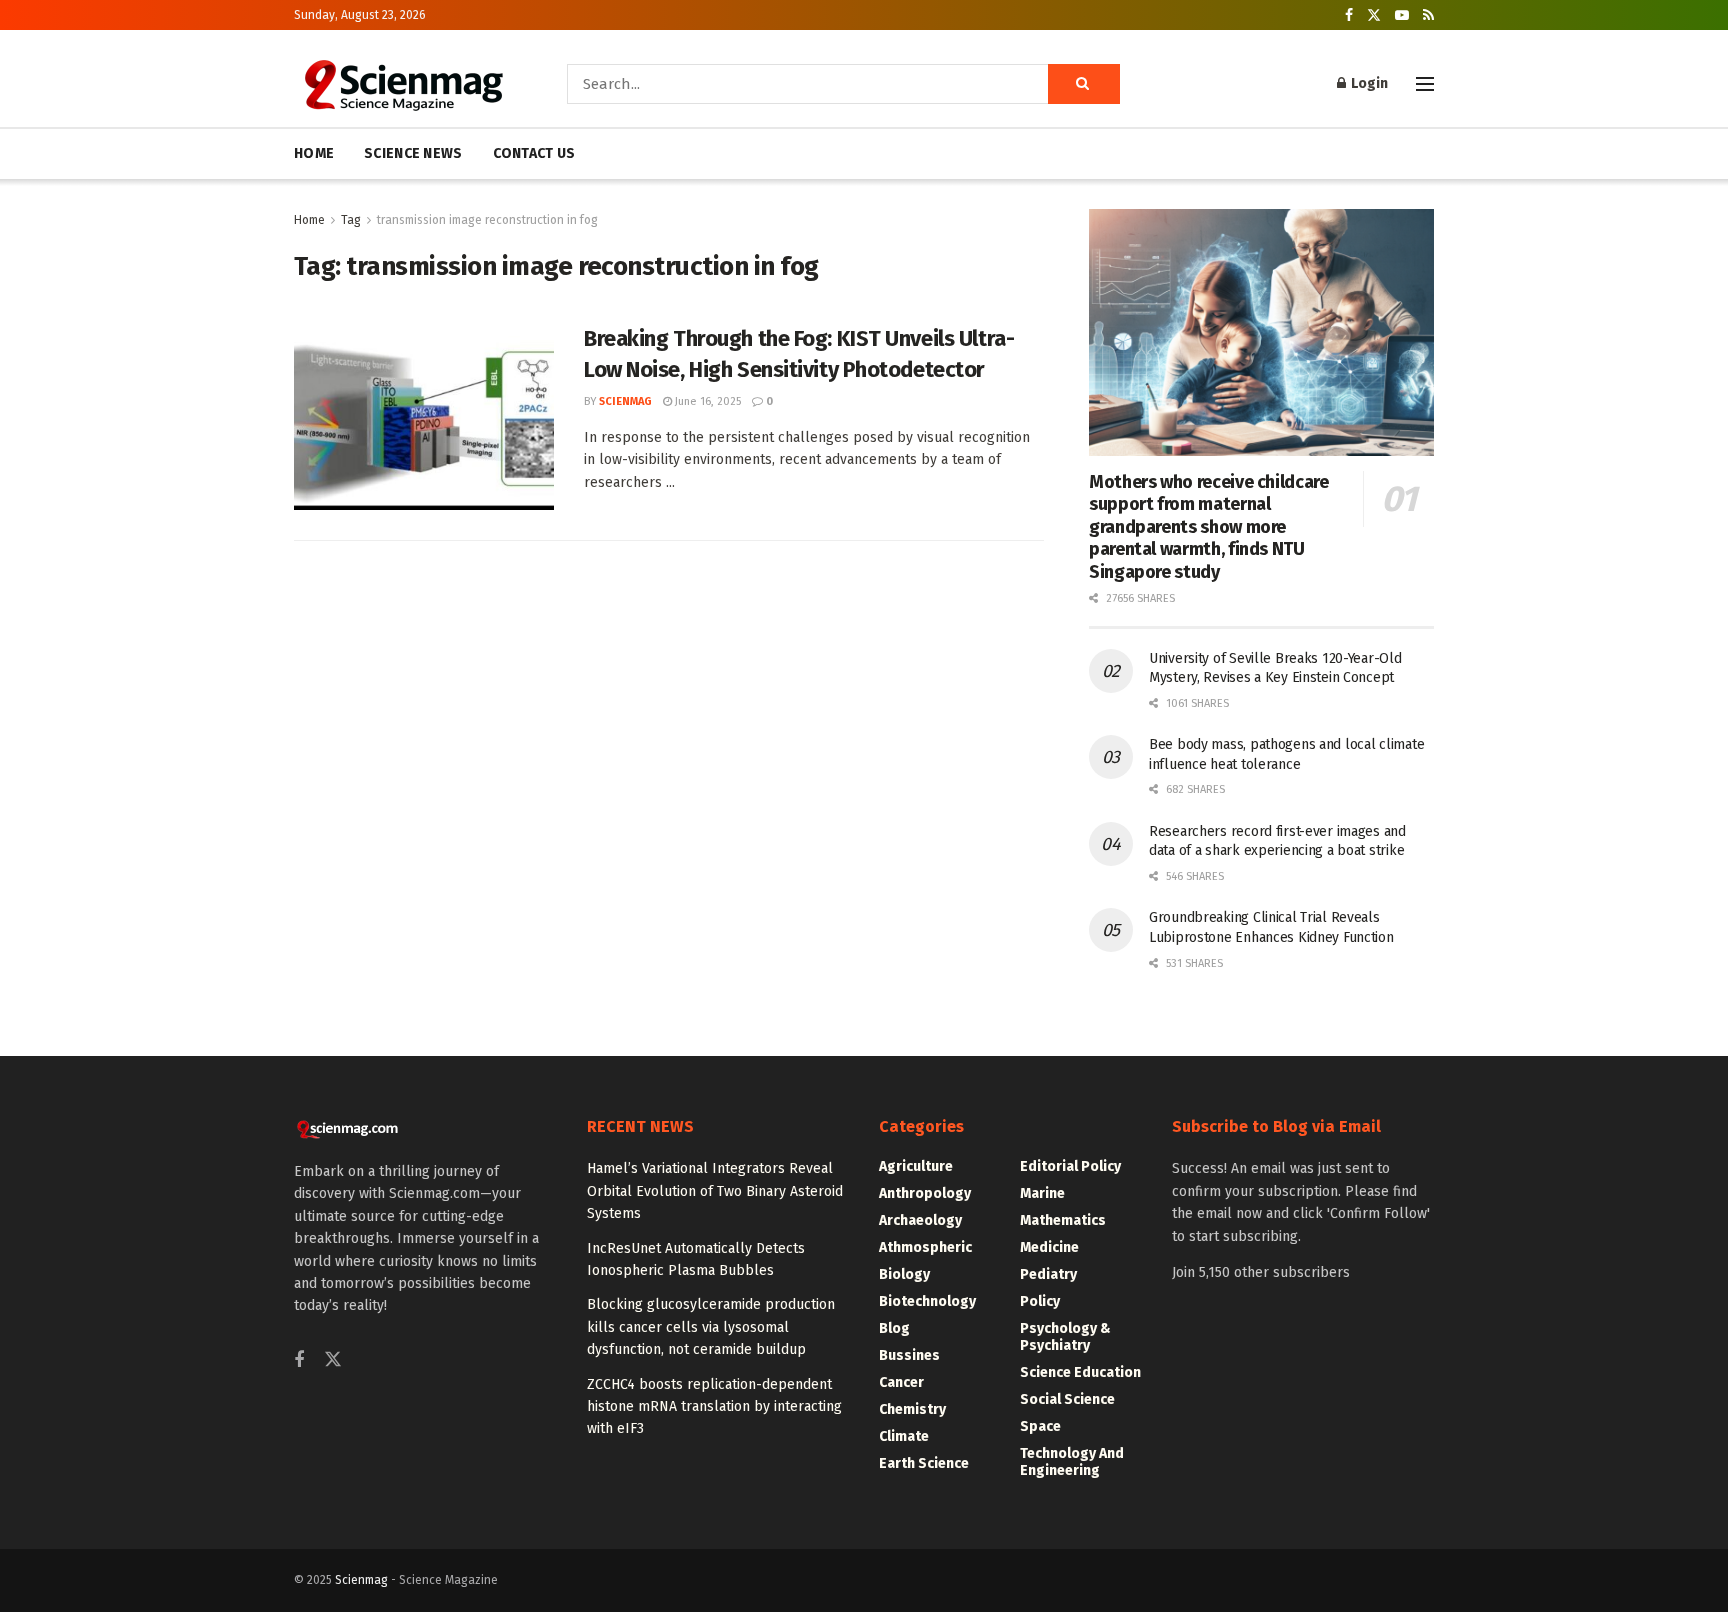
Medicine (1049, 1247)
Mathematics (1063, 1220)
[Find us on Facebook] (1349, 15)
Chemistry (912, 1409)
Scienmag (361, 1580)
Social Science (1067, 1399)
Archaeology (920, 1220)
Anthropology (925, 1193)
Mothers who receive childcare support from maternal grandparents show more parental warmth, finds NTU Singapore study (1209, 527)
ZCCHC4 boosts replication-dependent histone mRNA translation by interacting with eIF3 (714, 1407)
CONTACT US (534, 153)
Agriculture (916, 1166)
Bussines (909, 1355)
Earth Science (924, 1463)
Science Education (1080, 1372)
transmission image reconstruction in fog (487, 220)
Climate (904, 1436)
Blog (894, 1328)
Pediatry (1048, 1274)
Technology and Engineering (1072, 1462)
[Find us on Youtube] (1402, 15)
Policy (1040, 1301)
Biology (904, 1274)
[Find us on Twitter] (1374, 15)
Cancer (901, 1382)
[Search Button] (1084, 84)
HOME (314, 153)
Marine (1042, 1193)
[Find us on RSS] (1428, 15)
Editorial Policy (1070, 1166)
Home (309, 220)
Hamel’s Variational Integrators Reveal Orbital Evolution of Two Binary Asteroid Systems (715, 1191)
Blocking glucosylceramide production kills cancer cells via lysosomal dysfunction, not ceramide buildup (711, 1327)
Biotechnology (927, 1301)
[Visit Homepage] (402, 84)
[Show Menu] (1425, 84)
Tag (351, 220)
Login (1368, 83)
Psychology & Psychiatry (1065, 1337)
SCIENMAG (625, 401)
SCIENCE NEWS (413, 153)
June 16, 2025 (706, 401)
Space (1040, 1426)
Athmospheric (925, 1247)
